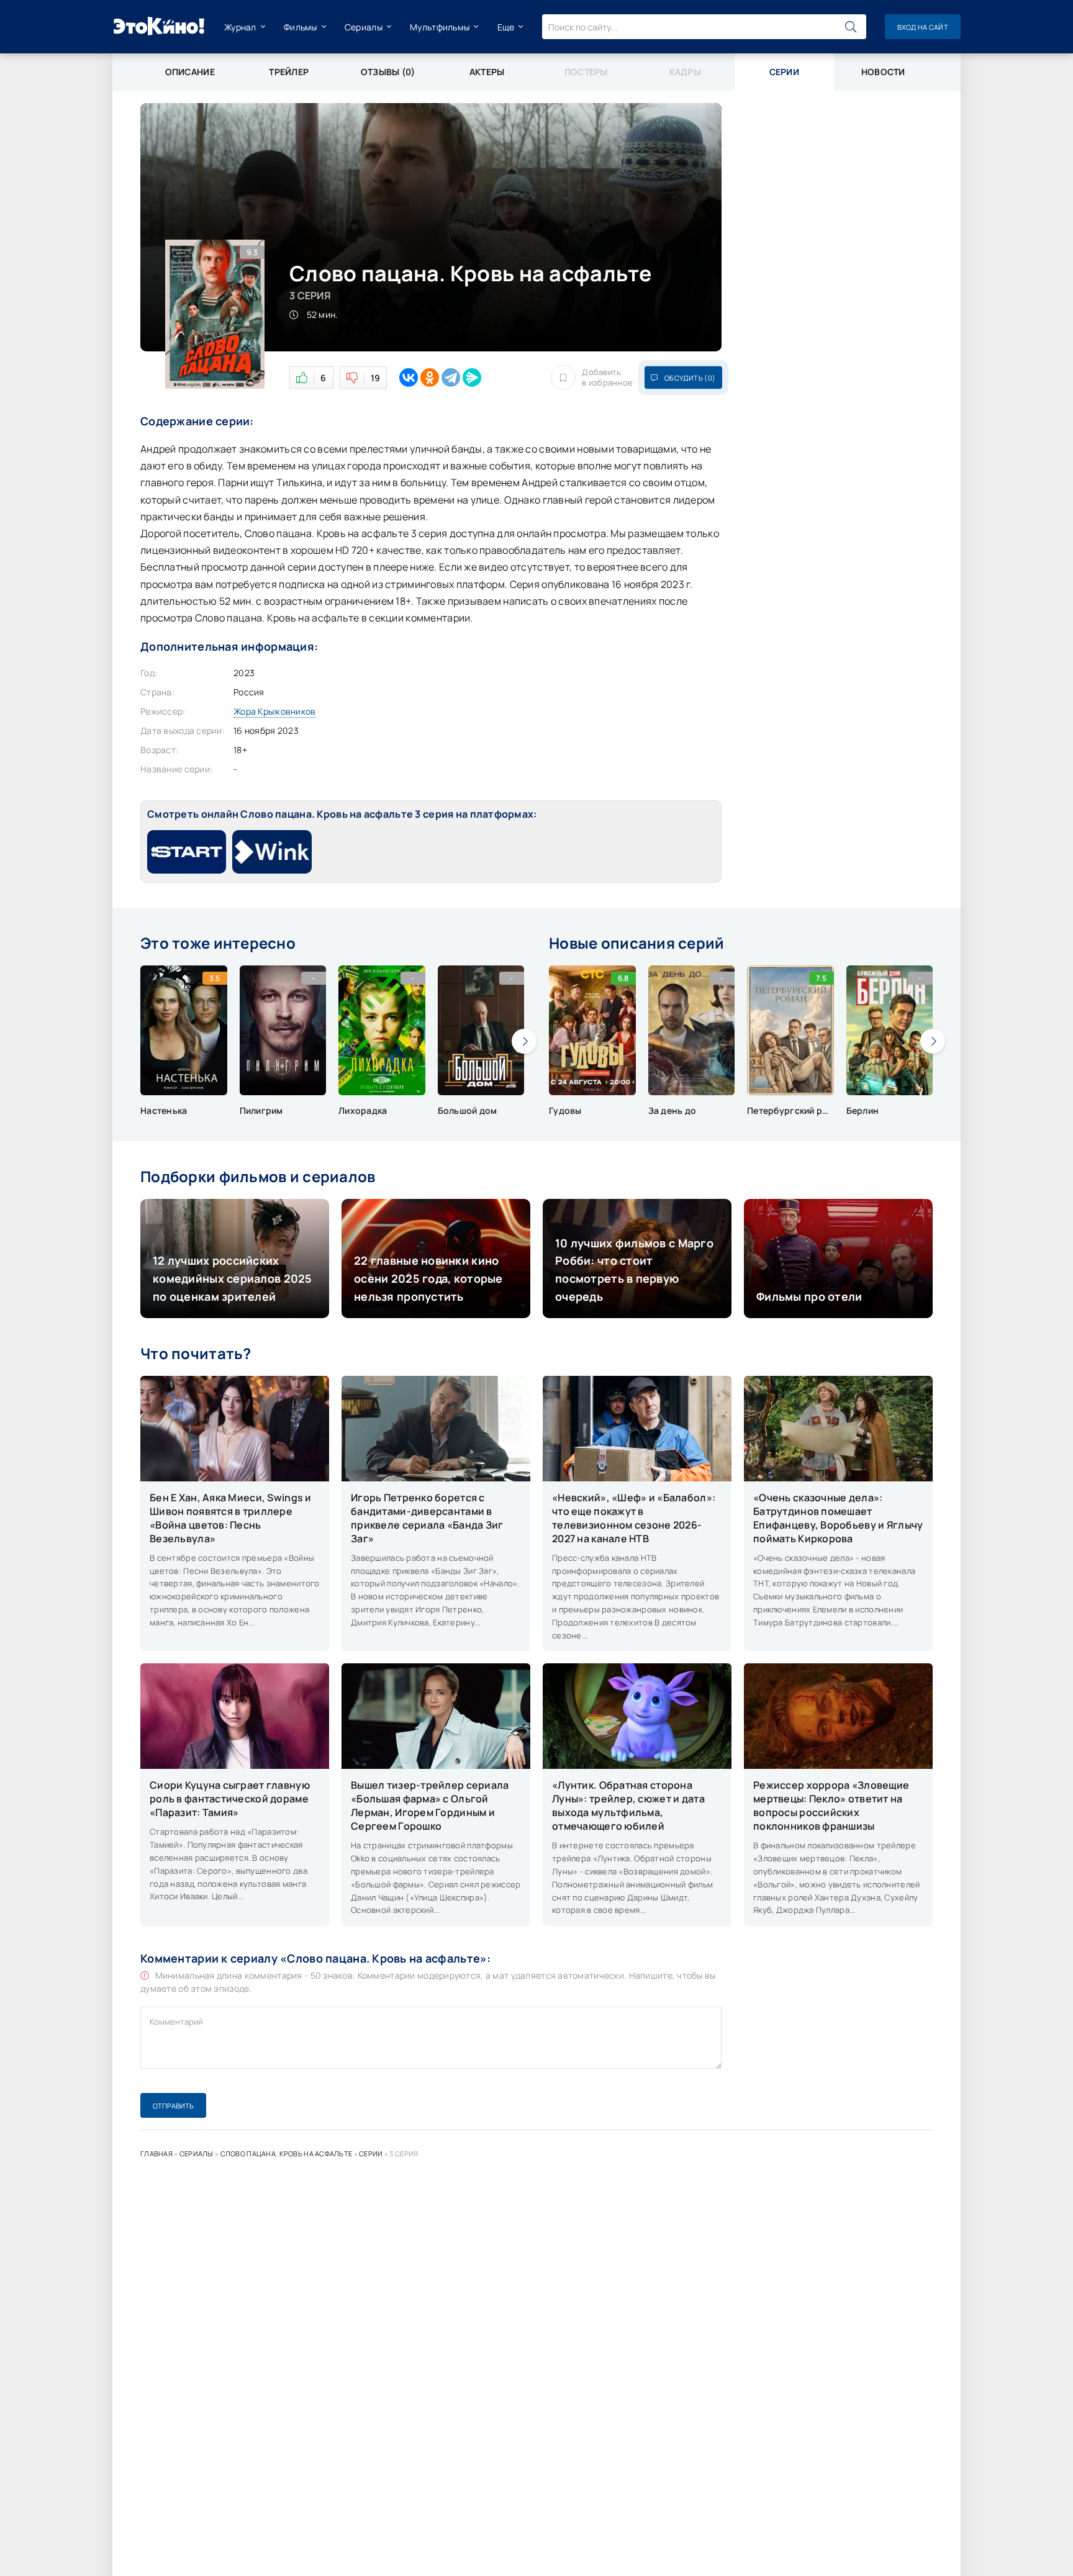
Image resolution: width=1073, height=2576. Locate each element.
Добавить (607, 377)
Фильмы (301, 27)
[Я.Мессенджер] (472, 377)
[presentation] (524, 1041)
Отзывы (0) (388, 72)
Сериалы (364, 27)
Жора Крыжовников (274, 711)
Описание (190, 72)
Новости (883, 72)
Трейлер (289, 72)
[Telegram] (451, 377)
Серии (371, 2153)
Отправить (173, 2106)
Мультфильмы (440, 27)
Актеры (487, 72)
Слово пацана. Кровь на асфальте (287, 2153)
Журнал (240, 27)
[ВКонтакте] (409, 377)
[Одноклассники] (430, 377)
